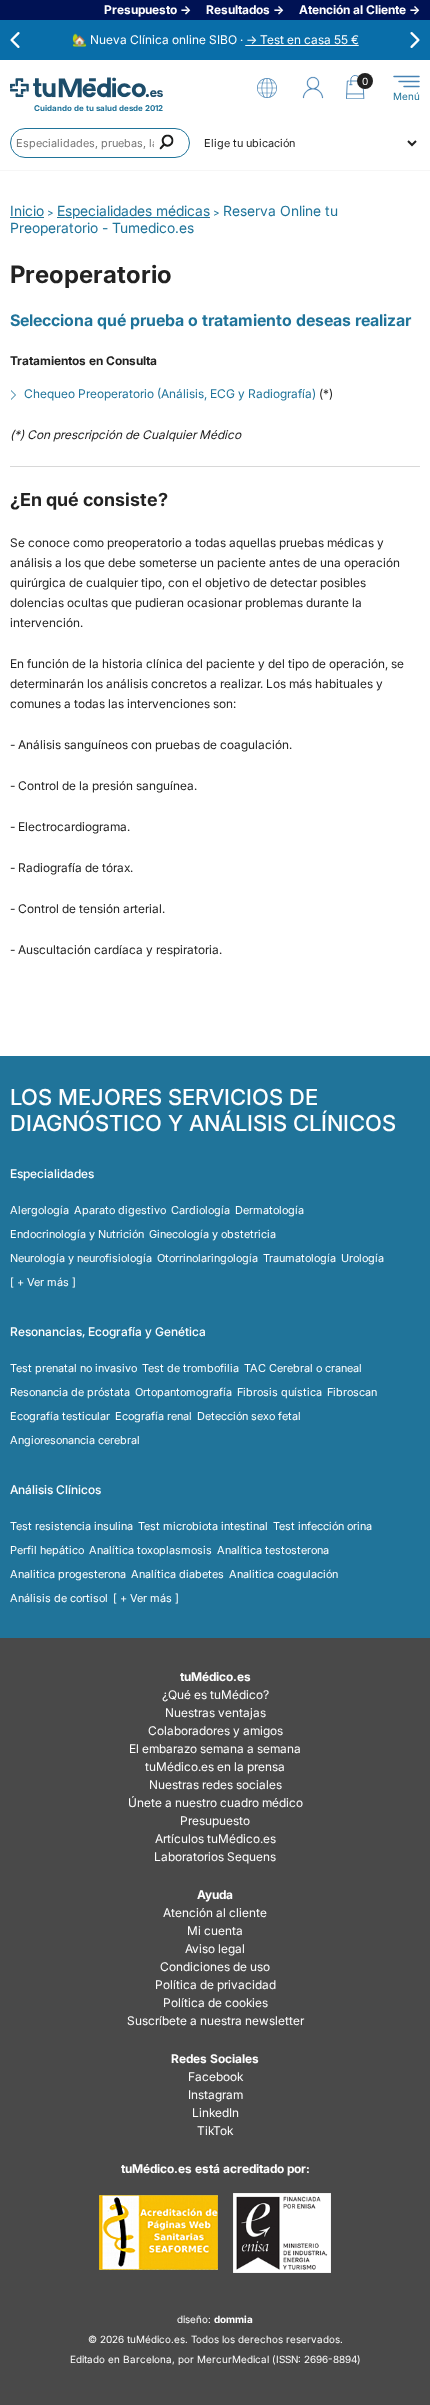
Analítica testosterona (273, 1550)
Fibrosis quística (279, 1392)
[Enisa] (281, 2233)
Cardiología (200, 1210)
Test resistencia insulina (71, 1526)
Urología (362, 1258)
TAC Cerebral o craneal (303, 1368)
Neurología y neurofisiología (81, 1258)
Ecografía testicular (60, 1416)
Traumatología (299, 1258)
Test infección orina (322, 1526)
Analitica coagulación (283, 1574)
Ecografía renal (153, 1416)
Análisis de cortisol (59, 1598)
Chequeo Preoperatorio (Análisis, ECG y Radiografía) (170, 393)
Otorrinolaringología (207, 1258)
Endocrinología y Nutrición (77, 1234)
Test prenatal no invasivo (73, 1368)
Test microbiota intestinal (203, 1526)
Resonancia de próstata (70, 1392)
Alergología (39, 1210)
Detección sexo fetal (249, 1416)
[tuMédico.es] (86, 87)
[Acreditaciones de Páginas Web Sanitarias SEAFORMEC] (158, 2233)
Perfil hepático (47, 1550)
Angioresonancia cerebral (75, 1440)
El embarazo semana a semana (215, 1748)
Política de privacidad (215, 1984)
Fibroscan (352, 1392)
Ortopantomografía (183, 1392)
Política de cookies (215, 2002)
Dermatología (269, 1210)
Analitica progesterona (68, 1574)
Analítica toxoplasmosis (150, 1550)
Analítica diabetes (177, 1574)
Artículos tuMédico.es (215, 1838)
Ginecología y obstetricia (212, 1234)
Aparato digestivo (120, 1210)
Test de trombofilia (190, 1368)
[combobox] (100, 143)
